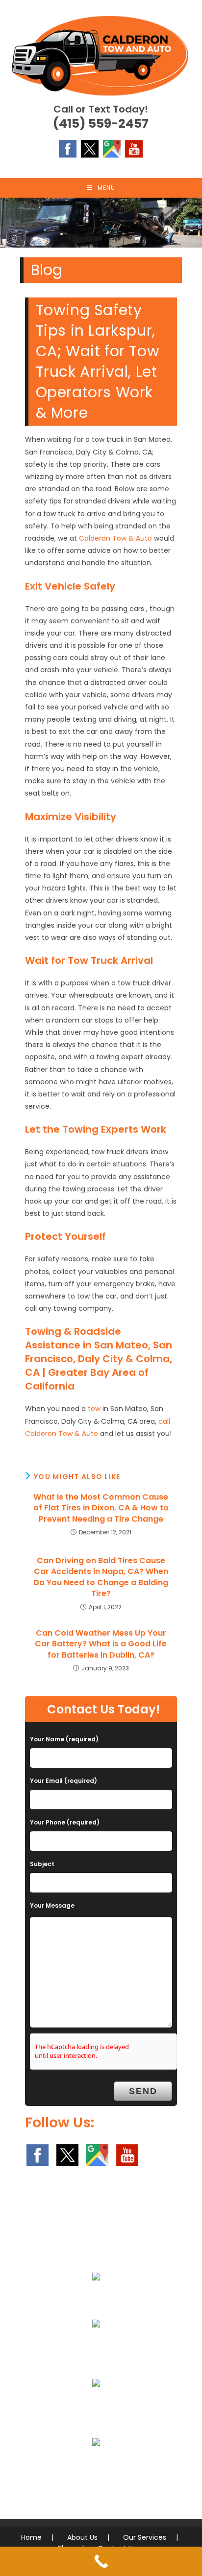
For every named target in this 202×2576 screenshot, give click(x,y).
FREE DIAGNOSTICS (96, 2465)
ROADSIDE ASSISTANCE (96, 2406)
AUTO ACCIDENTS (96, 2347)
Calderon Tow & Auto (115, 538)
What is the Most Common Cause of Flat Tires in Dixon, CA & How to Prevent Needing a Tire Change (101, 1508)
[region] (101, 223)
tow (94, 1409)
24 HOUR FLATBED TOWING (96, 2300)
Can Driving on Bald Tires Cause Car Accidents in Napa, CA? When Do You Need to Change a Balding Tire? (101, 1577)
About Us (82, 2537)
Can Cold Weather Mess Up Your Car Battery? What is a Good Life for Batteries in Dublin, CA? (101, 1644)
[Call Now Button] (101, 2561)
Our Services (145, 2537)
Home (31, 2537)
